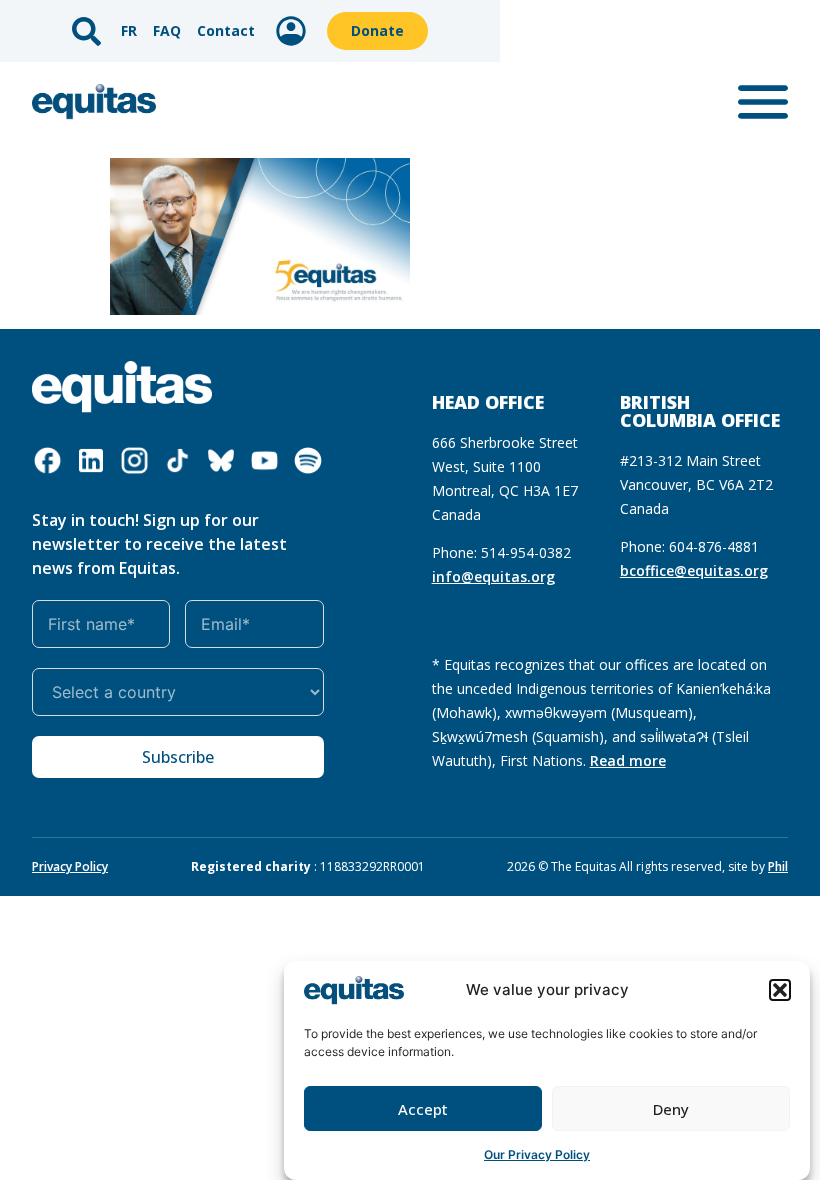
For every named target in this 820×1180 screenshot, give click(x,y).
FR (129, 30)
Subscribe (178, 757)
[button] (780, 990)
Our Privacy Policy (537, 1154)
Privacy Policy (70, 866)
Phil (778, 866)
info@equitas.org (493, 576)
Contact (226, 30)
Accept (423, 1109)
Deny (671, 1109)
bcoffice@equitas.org (694, 570)
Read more (628, 760)
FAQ (167, 30)
